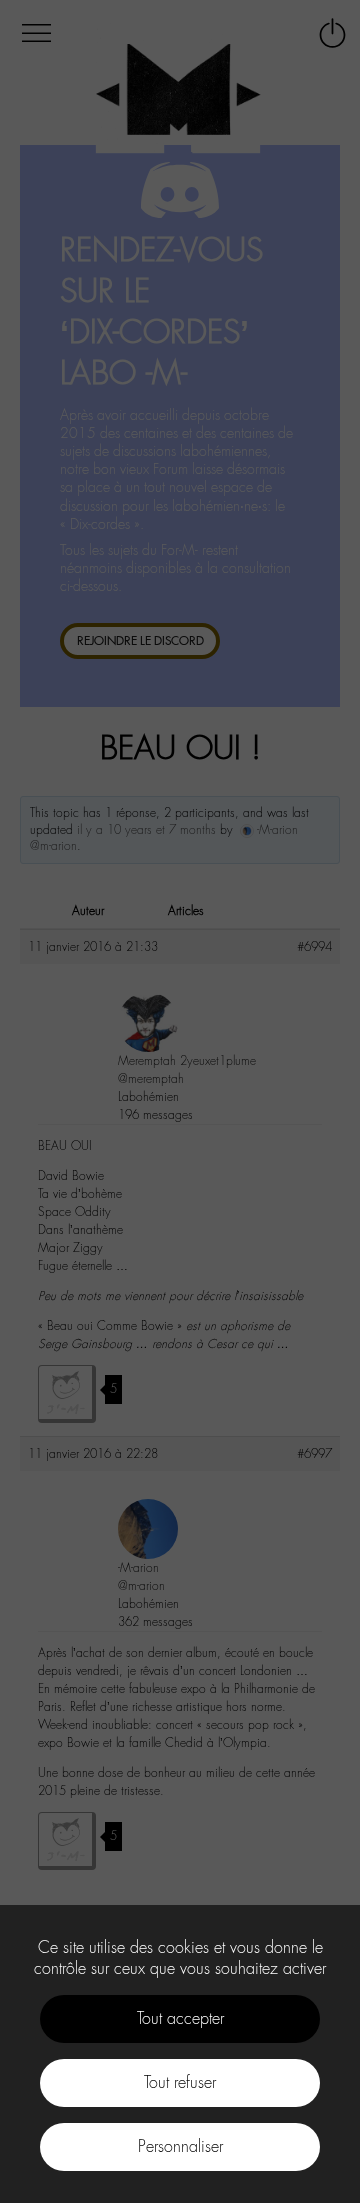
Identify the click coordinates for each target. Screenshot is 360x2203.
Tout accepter (180, 2018)
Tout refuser (180, 2082)
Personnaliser (180, 2146)
